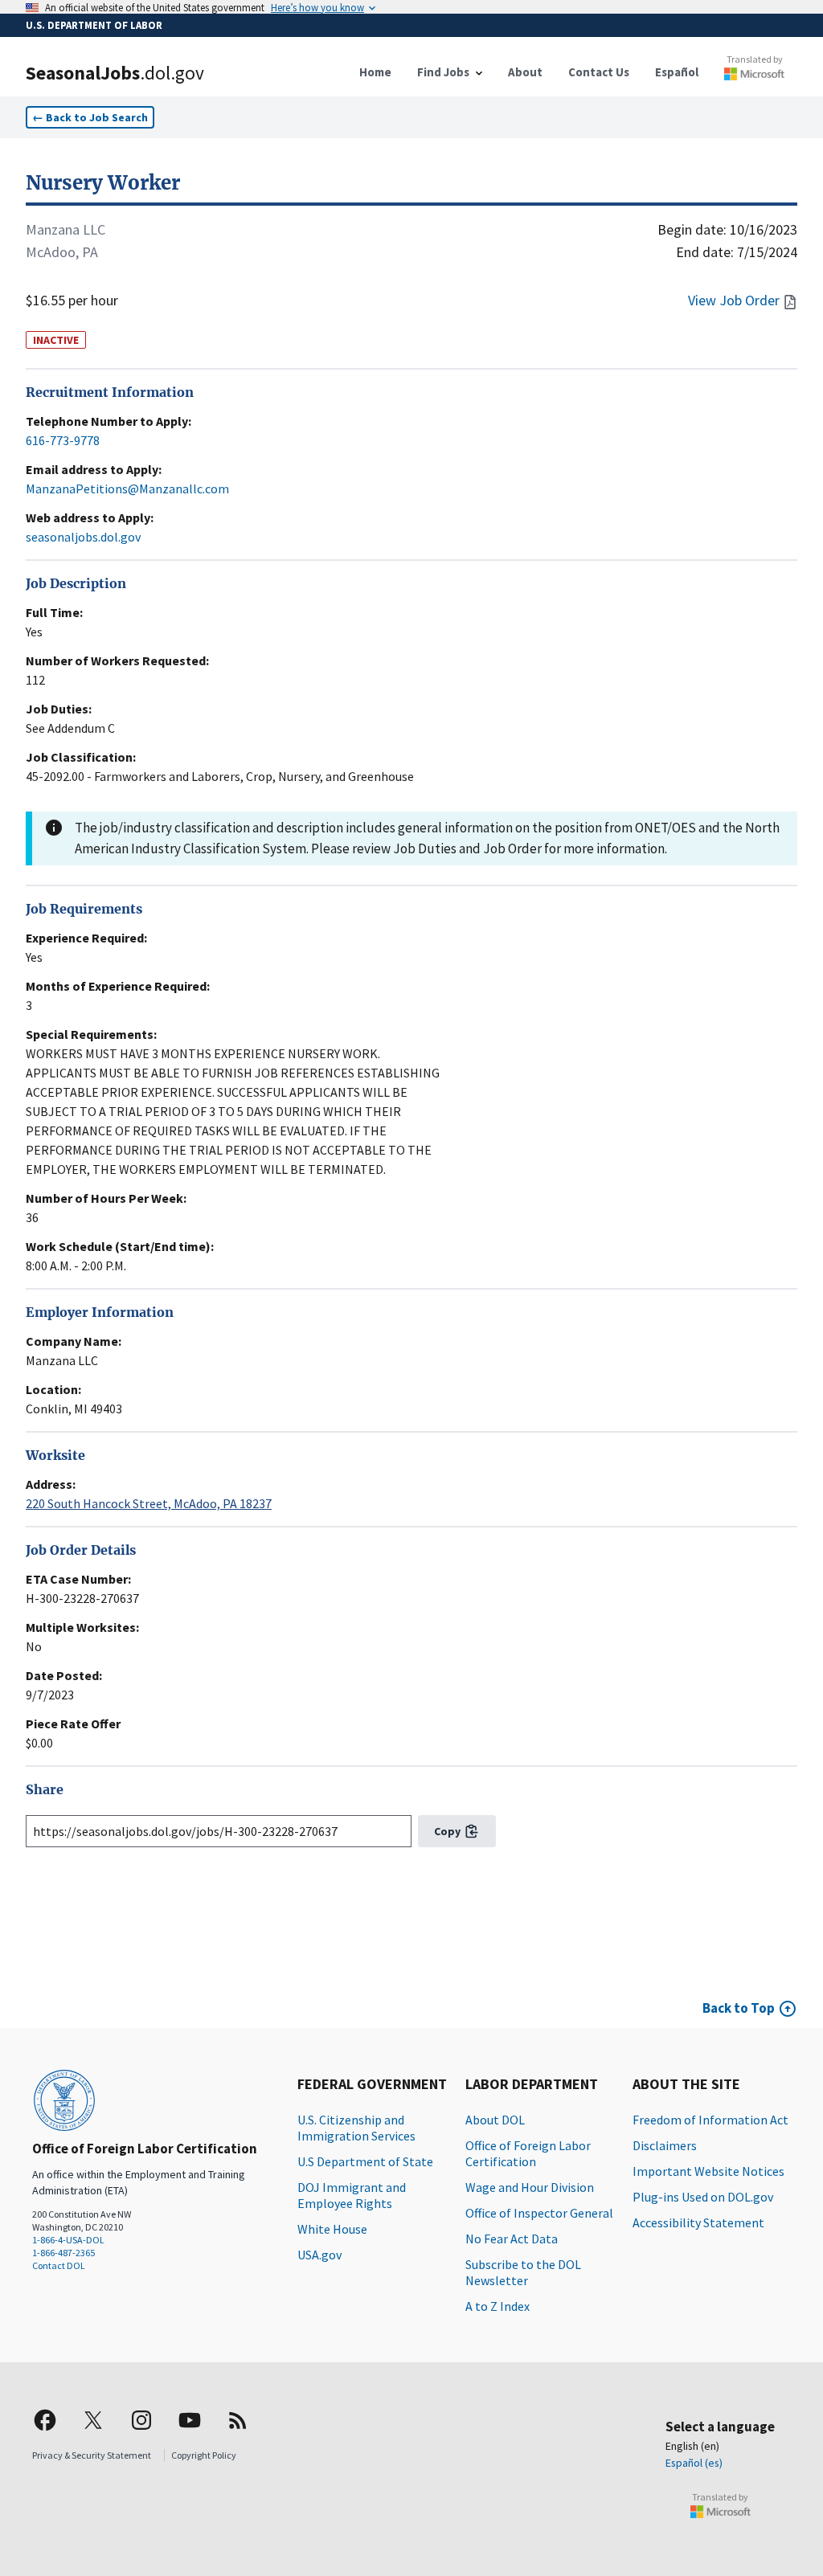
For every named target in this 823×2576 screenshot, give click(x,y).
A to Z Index (497, 2306)
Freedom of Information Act (710, 2120)
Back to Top (739, 2008)
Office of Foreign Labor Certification (528, 2153)
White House (332, 2229)
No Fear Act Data (512, 2239)
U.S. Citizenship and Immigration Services (356, 2128)
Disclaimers (665, 2145)
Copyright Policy (204, 2455)
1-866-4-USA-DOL (68, 2240)
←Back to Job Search (90, 117)
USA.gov (319, 2255)
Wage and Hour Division (530, 2187)
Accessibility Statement (698, 2222)
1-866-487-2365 (63, 2253)
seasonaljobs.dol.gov (83, 537)
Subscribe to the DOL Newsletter (523, 2272)
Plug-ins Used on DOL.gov (703, 2197)
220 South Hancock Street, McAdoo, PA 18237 (149, 1503)
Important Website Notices (708, 2171)
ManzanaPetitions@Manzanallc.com (127, 489)
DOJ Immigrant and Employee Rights (352, 2195)
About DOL (495, 2120)
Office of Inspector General (539, 2213)
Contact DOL (59, 2265)
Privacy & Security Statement (92, 2455)
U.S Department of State (365, 2161)
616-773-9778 (63, 440)
